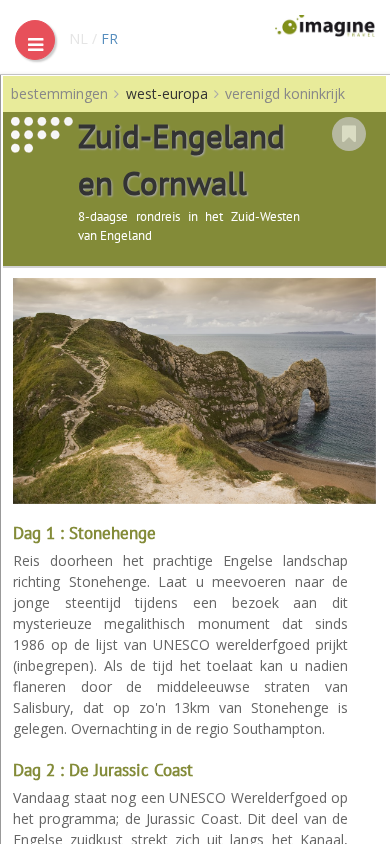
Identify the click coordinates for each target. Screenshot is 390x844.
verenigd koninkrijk (285, 93)
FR (109, 38)
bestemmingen (59, 93)
